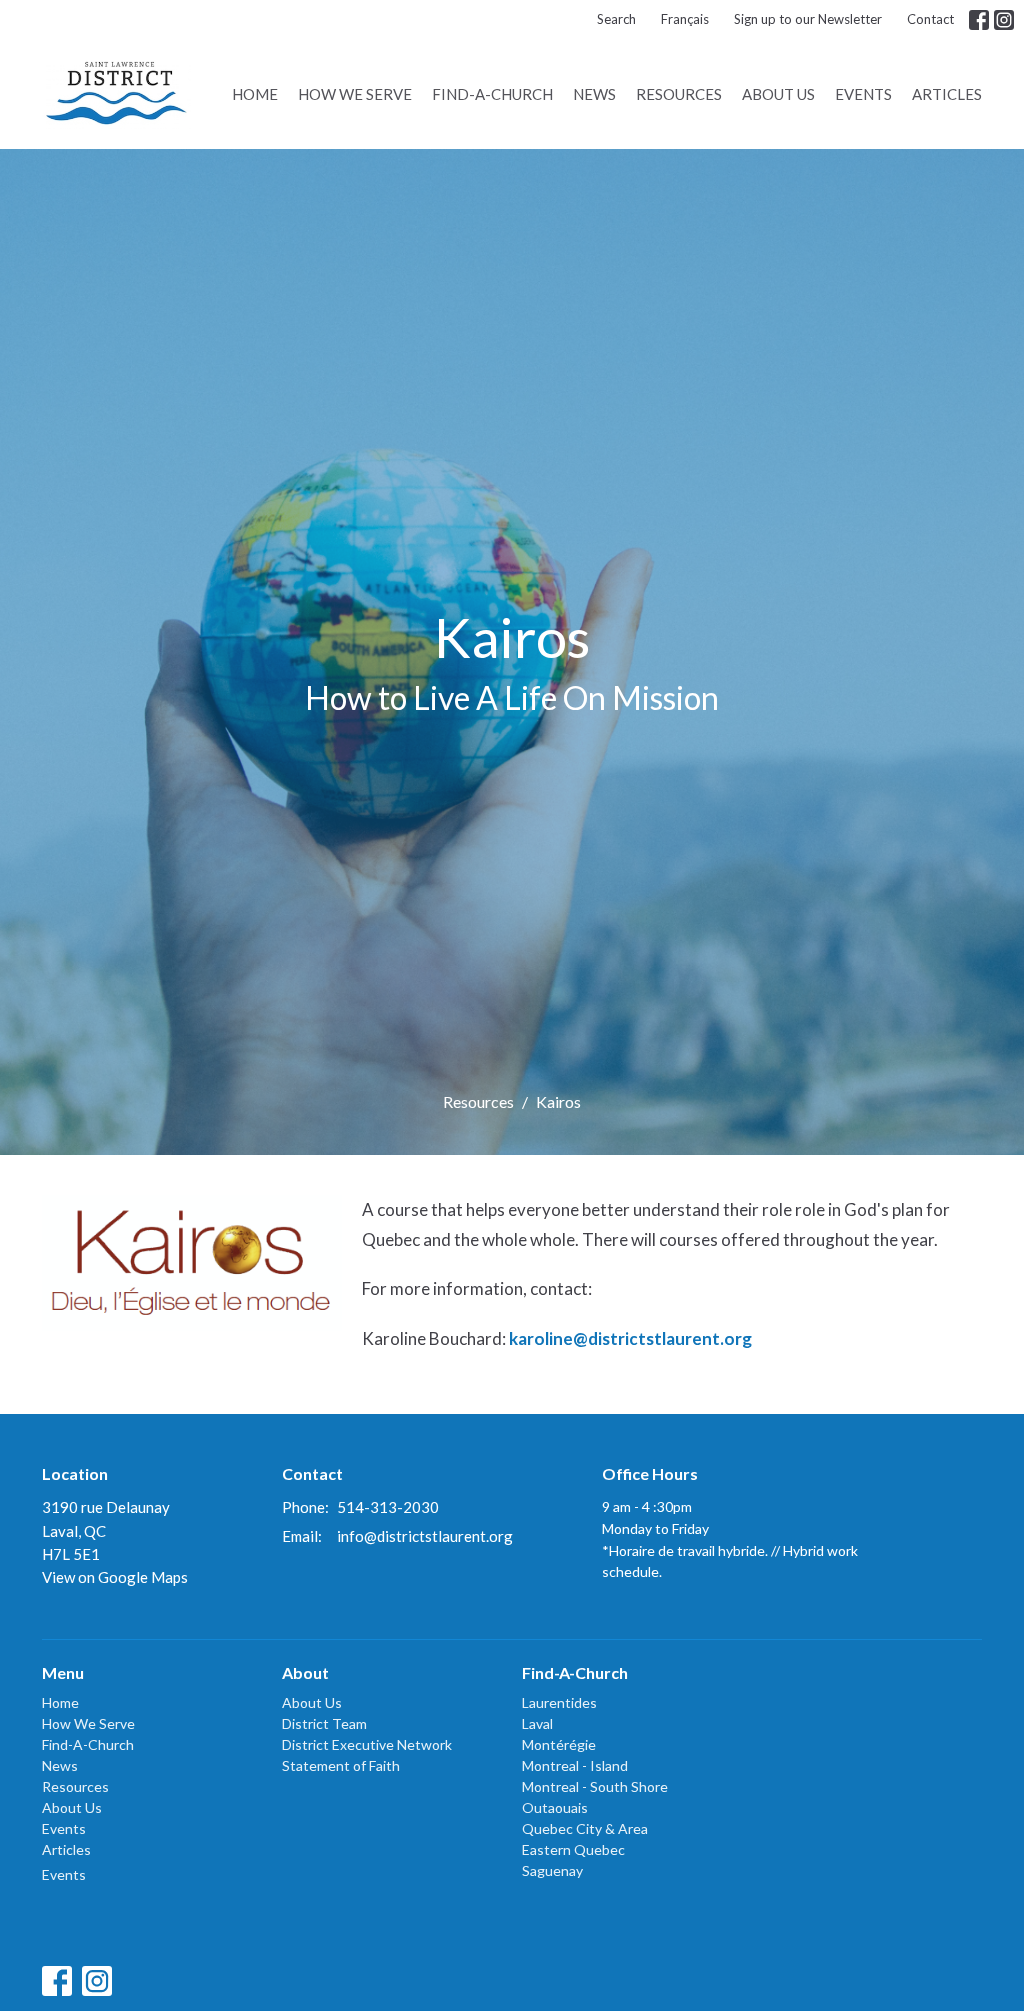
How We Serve (355, 94)
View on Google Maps (115, 1577)
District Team (324, 1723)
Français (685, 19)
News (594, 94)
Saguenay (552, 1870)
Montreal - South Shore (595, 1786)
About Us (778, 94)
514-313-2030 (388, 1507)
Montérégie (559, 1744)
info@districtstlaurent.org (425, 1536)
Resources (679, 94)
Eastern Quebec (573, 1849)
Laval (537, 1723)
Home (255, 94)
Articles (947, 94)
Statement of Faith (341, 1765)
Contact (930, 19)
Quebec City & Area (585, 1828)
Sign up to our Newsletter (808, 19)
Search (616, 19)
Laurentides (559, 1702)
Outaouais (555, 1807)
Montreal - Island (575, 1765)
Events (863, 94)
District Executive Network (367, 1744)
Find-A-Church (492, 94)
